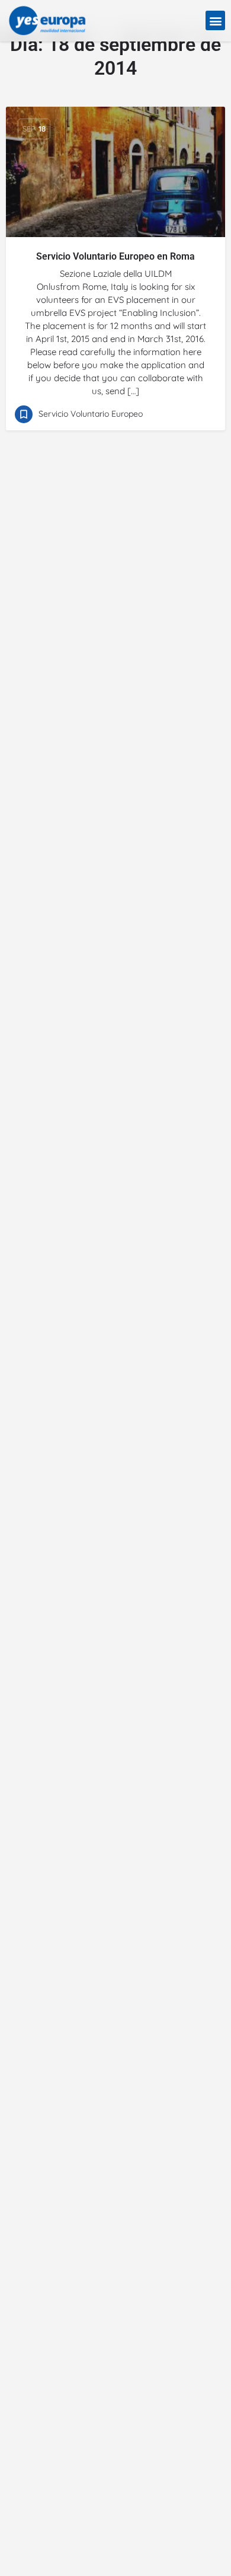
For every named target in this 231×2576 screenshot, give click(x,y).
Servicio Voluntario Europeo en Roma (115, 256)
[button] (215, 20)
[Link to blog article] (115, 172)
